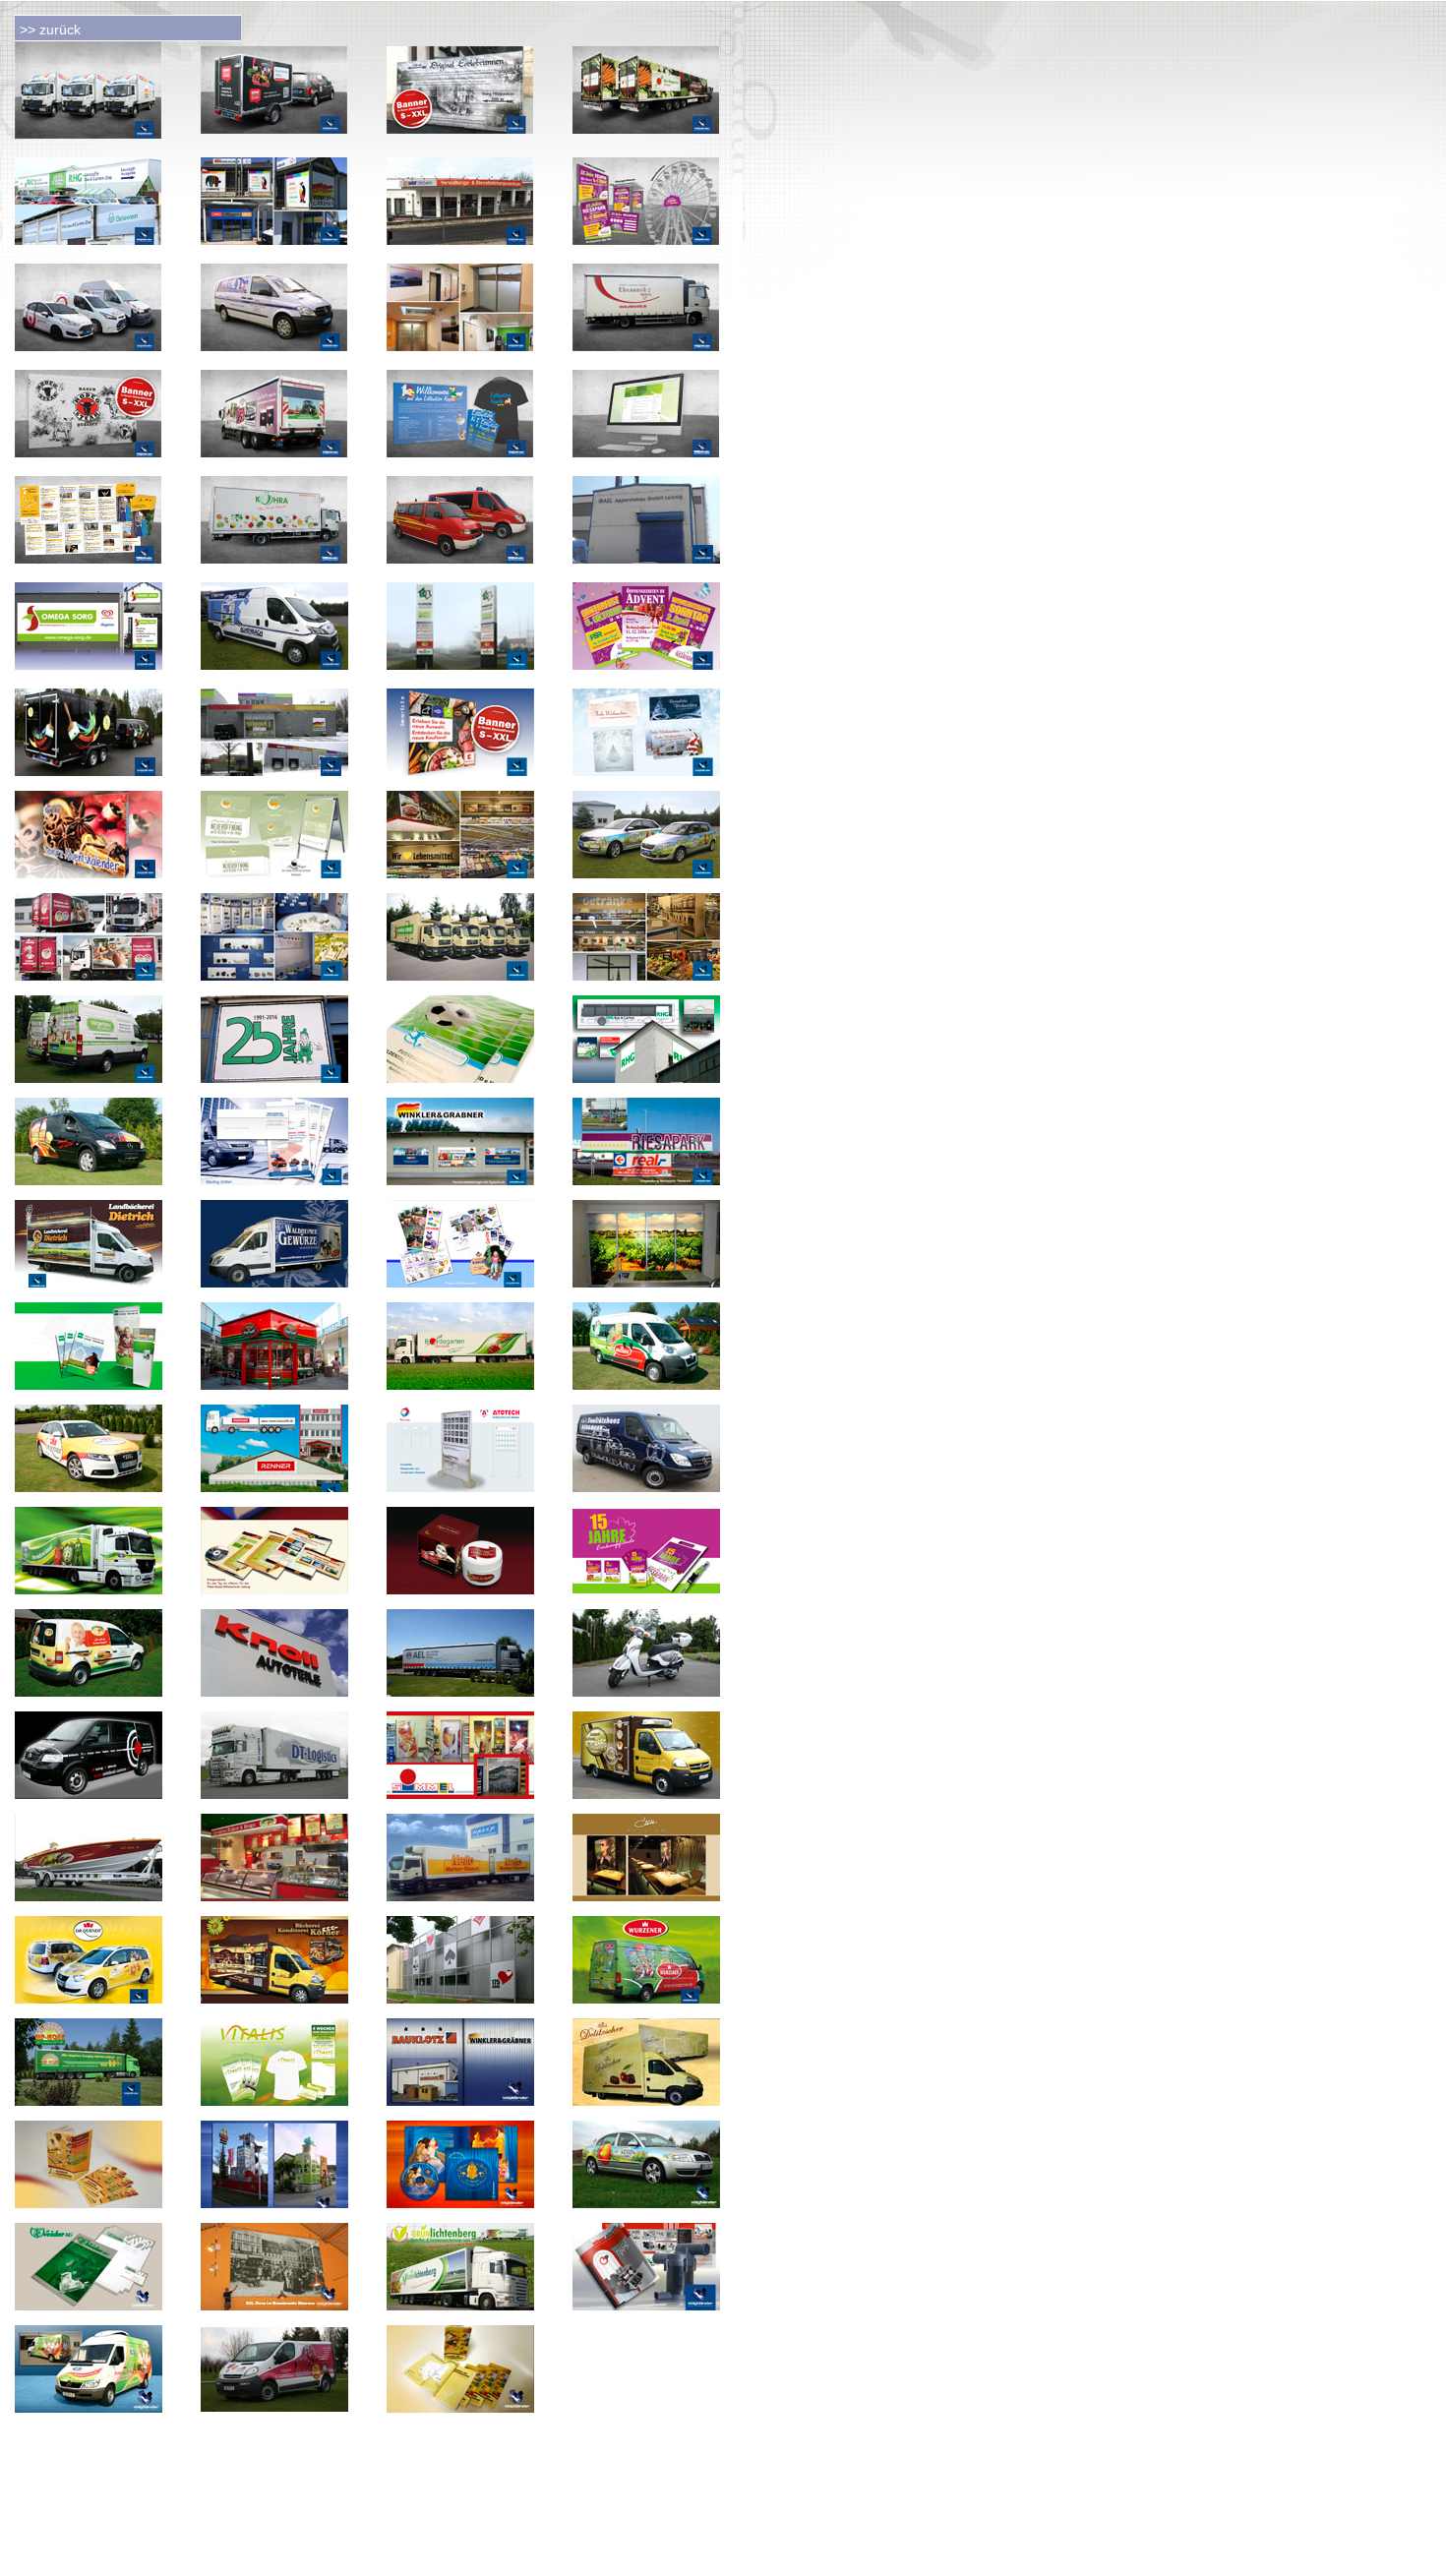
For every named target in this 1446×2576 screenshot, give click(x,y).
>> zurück (50, 30)
